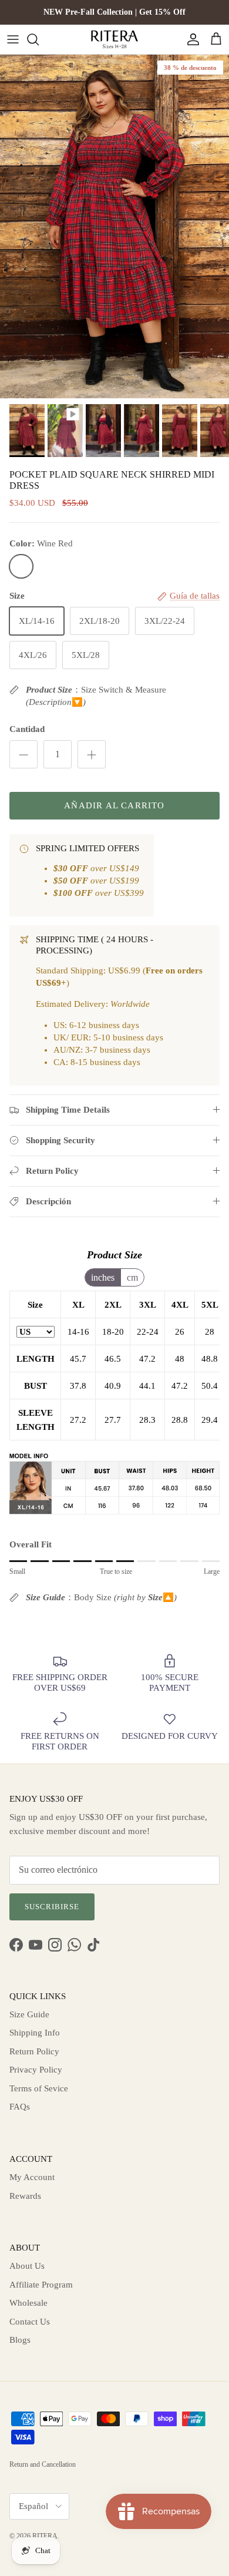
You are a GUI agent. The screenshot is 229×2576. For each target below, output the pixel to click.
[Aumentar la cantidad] (92, 754)
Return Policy (34, 2051)
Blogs (20, 2340)
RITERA (45, 2536)
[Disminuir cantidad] (23, 754)
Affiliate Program (41, 2285)
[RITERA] (114, 39)
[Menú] (13, 39)
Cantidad (27, 729)
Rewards (25, 2196)
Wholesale (28, 2303)
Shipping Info (35, 2033)
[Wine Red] (21, 566)
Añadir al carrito (114, 805)
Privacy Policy (36, 2070)
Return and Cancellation (43, 2464)
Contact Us (30, 2322)
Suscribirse (52, 1907)
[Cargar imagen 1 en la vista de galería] (114, 226)
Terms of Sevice (39, 2088)
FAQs (20, 2107)
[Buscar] (39, 39)
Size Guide (29, 2014)
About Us (27, 2266)
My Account (32, 2177)
